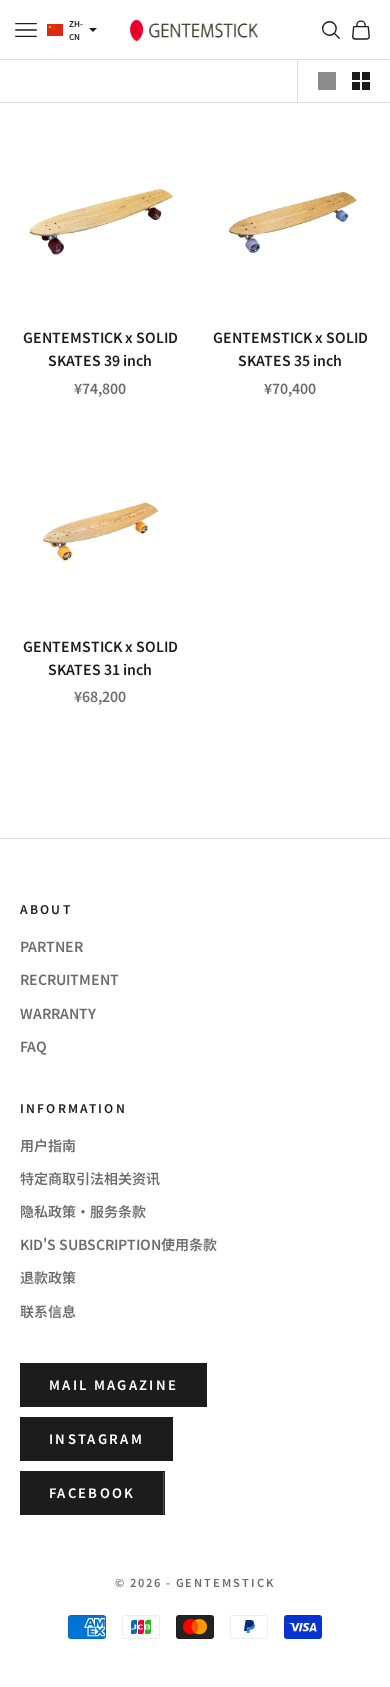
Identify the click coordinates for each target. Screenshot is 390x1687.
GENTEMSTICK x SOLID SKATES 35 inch (290, 348)
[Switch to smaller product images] (361, 81)
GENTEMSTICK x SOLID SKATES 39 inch (100, 348)
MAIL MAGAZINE (113, 1384)
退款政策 (48, 1277)
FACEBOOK (92, 1492)
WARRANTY (58, 1013)
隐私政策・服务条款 (83, 1211)
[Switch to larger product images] (327, 81)
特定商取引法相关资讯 (90, 1178)
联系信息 (48, 1311)
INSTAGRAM (96, 1438)
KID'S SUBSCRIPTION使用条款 (118, 1244)
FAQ (33, 1046)
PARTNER (51, 946)
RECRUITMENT (69, 979)
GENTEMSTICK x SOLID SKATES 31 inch (100, 657)
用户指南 (48, 1145)
